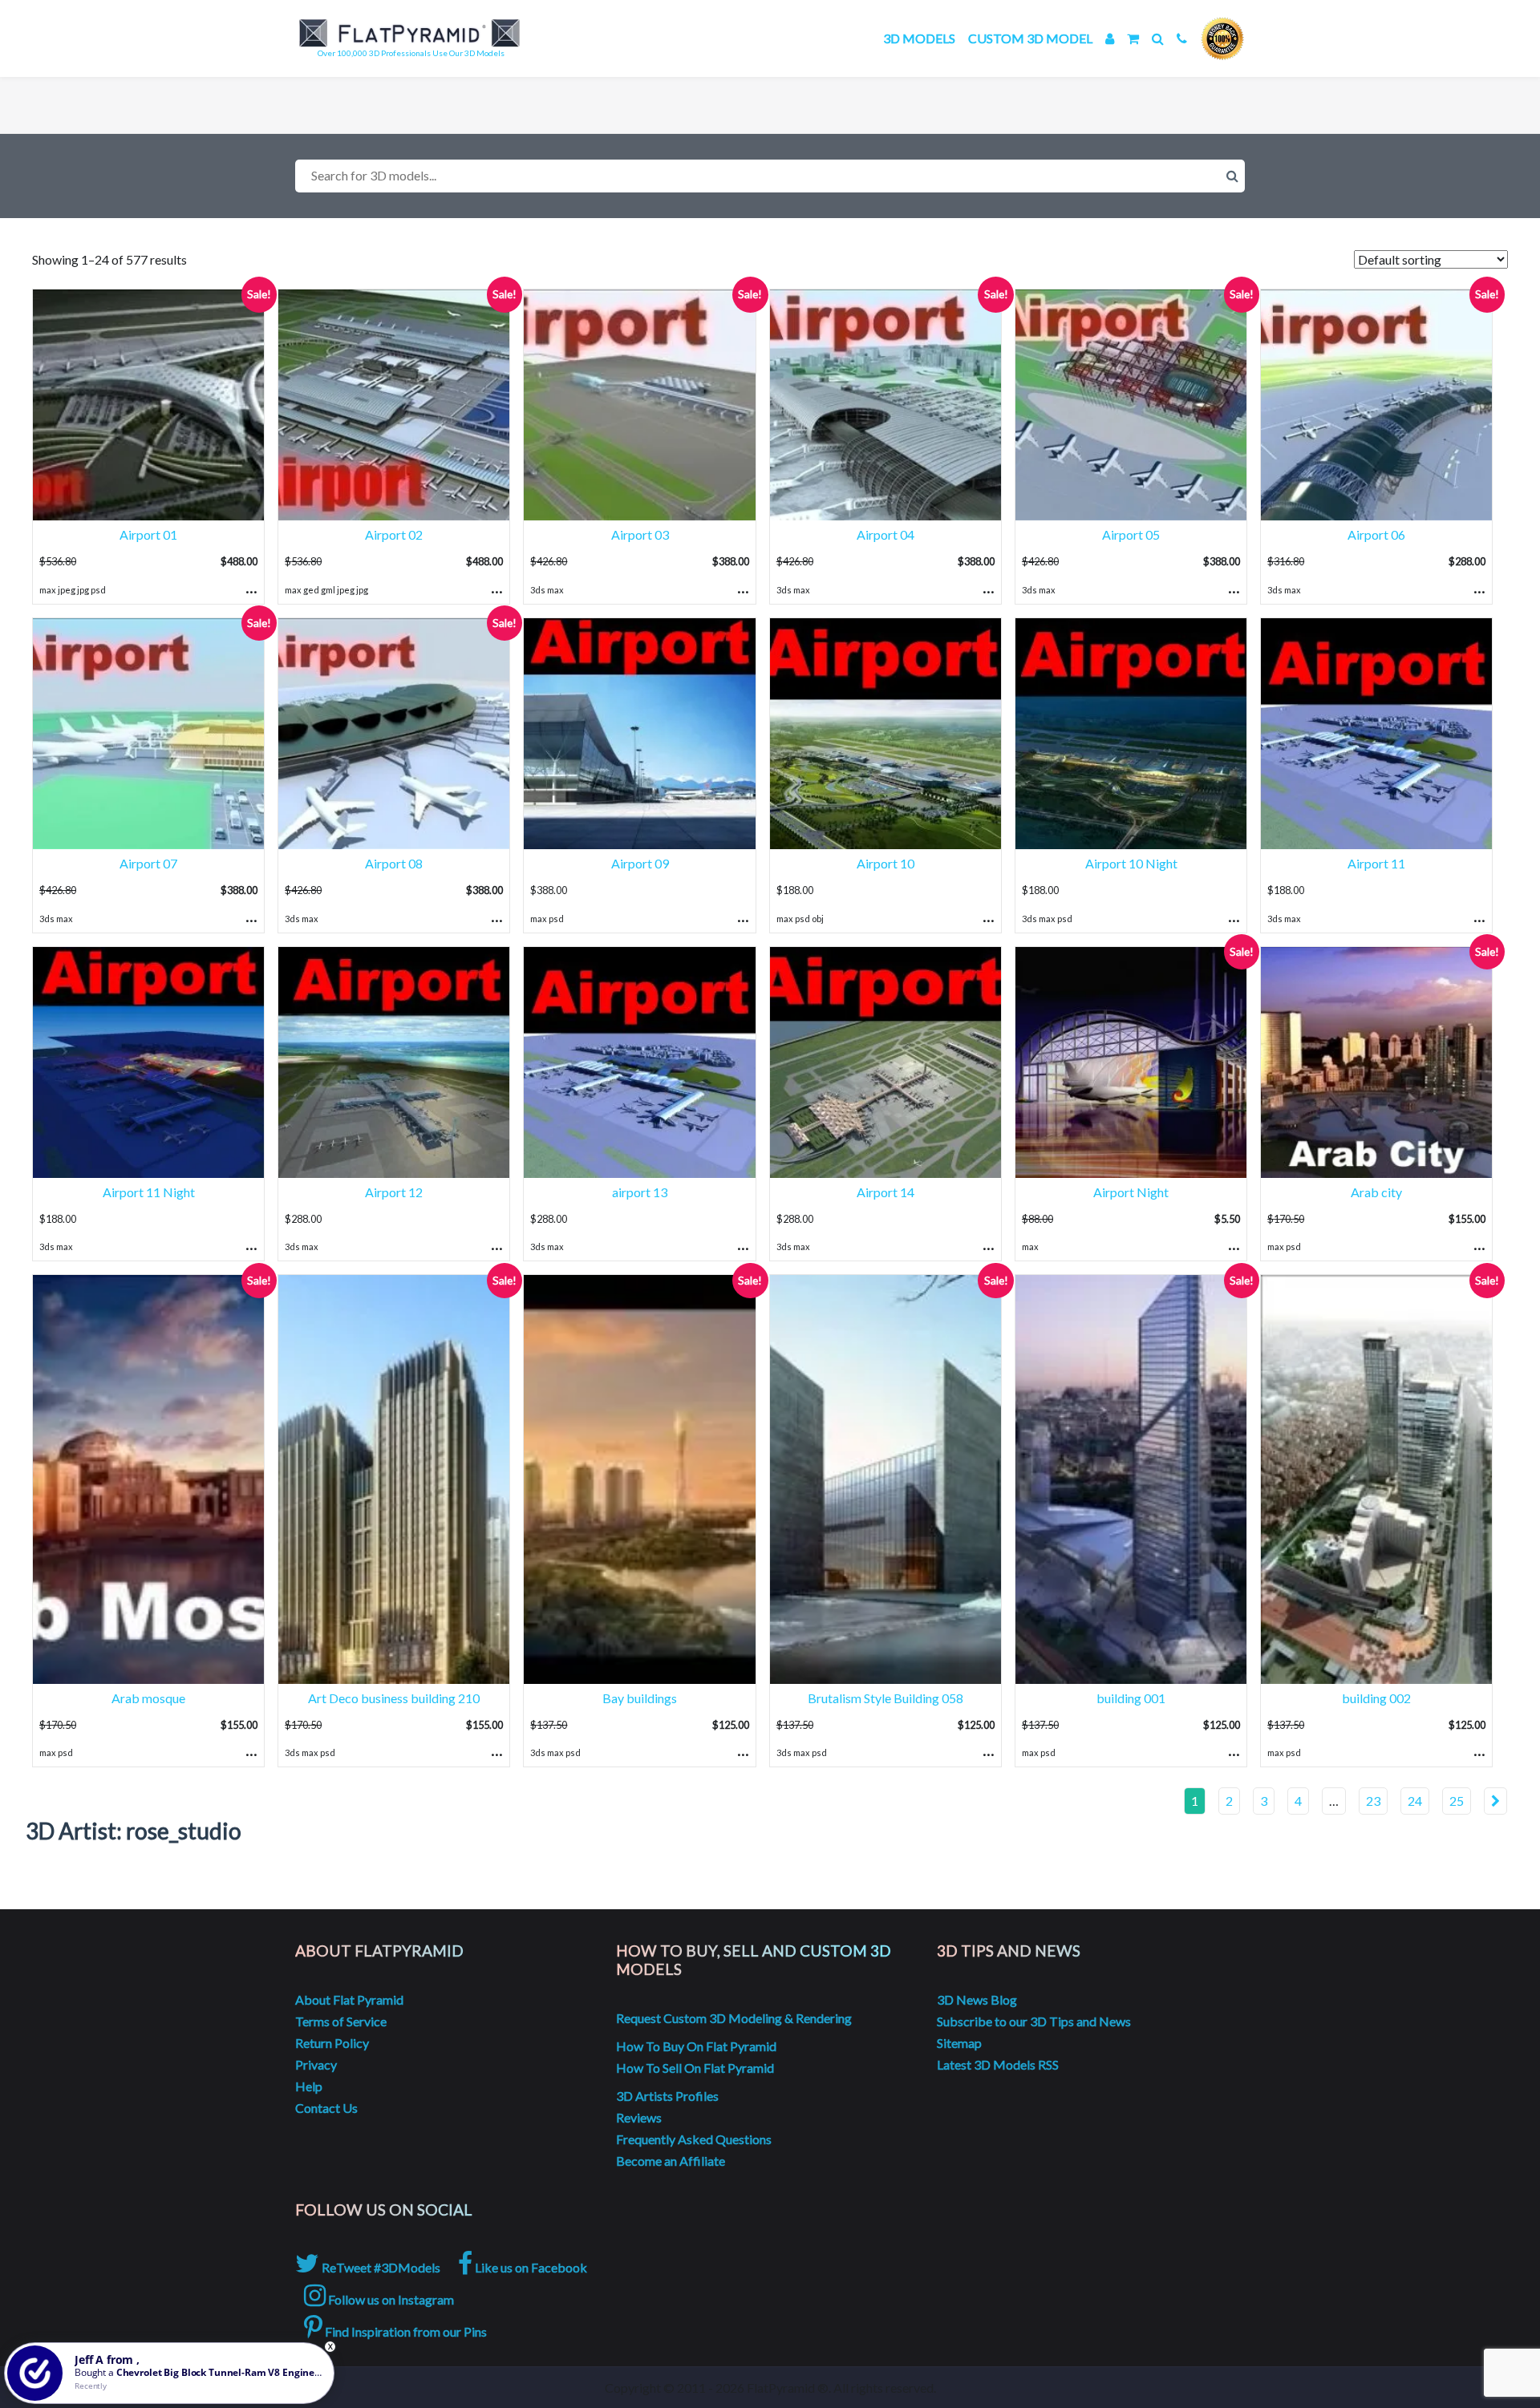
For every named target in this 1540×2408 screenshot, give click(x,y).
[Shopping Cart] (1133, 38)
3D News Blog (977, 1999)
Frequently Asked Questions (694, 2139)
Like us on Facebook (530, 2267)
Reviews (639, 2117)
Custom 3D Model (1030, 38)
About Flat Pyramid (349, 1999)
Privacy (316, 2064)
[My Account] (1110, 38)
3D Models (919, 38)
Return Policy (332, 2043)
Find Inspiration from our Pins (405, 2331)
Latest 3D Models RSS (998, 2064)
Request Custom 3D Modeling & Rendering (734, 2018)
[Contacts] (1182, 38)
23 (1373, 1801)
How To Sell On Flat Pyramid (695, 2068)
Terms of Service (341, 2021)
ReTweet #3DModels (380, 2267)
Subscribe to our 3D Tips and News (1034, 2021)
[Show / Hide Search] (1158, 38)
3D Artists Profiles (667, 2096)
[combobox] (770, 176)
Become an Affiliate (671, 2161)
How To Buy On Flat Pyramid (696, 2046)
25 (1457, 1801)
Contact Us (326, 2108)
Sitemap (959, 2043)
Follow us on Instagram (390, 2299)
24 (1415, 1801)
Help (309, 2086)
